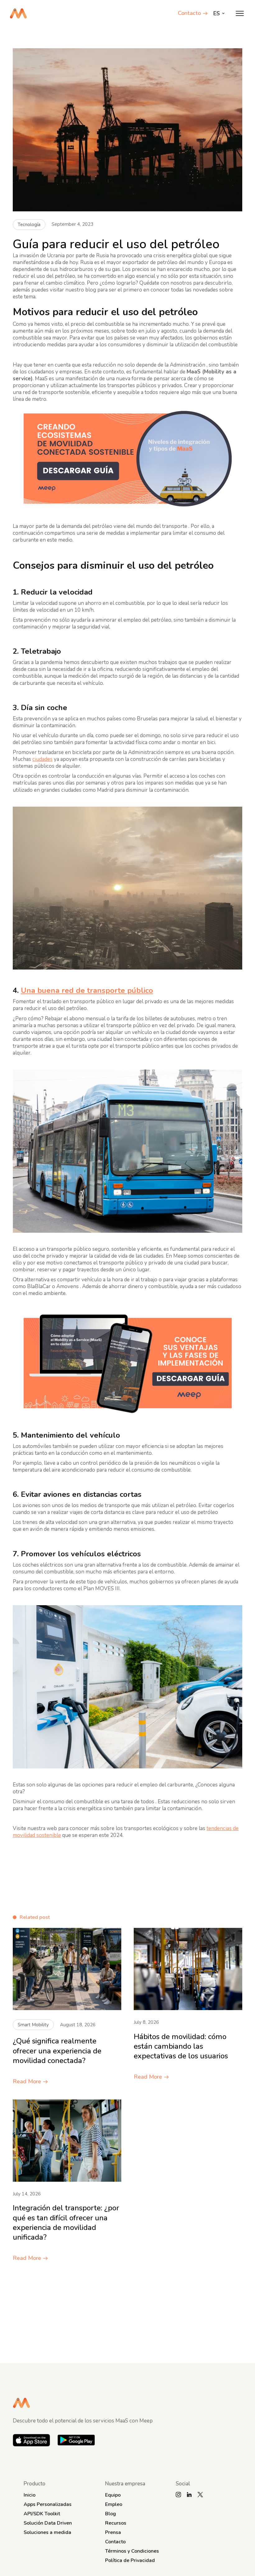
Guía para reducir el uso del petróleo (116, 244)
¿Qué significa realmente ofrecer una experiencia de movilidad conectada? (57, 2051)
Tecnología (29, 225)
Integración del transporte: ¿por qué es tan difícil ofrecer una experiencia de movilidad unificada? (66, 2223)
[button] (240, 13)
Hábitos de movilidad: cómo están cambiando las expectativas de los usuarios (181, 2046)
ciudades (42, 759)
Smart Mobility (33, 2025)
